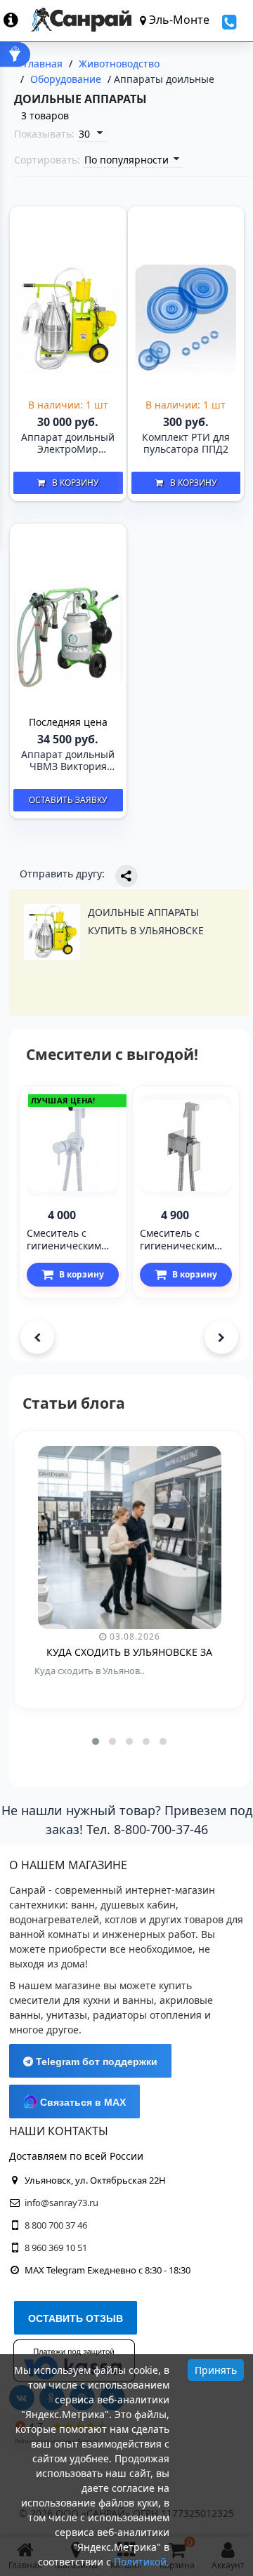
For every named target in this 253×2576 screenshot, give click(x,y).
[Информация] (17, 20)
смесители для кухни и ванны (82, 2000)
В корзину (75, 483)
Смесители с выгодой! (112, 1054)
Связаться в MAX (82, 2102)
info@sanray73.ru (61, 2203)
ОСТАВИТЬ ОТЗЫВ (76, 2318)
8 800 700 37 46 (56, 2225)
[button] (96, 1741)
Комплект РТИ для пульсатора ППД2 (186, 444)
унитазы (67, 2015)
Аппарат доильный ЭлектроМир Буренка (68, 444)
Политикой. (142, 2562)
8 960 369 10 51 (56, 2248)
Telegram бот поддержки (95, 2062)
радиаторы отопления (147, 2015)
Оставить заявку (68, 800)
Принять (216, 2370)
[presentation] (37, 1337)
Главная (43, 64)
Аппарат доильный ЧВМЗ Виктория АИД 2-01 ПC (68, 761)
